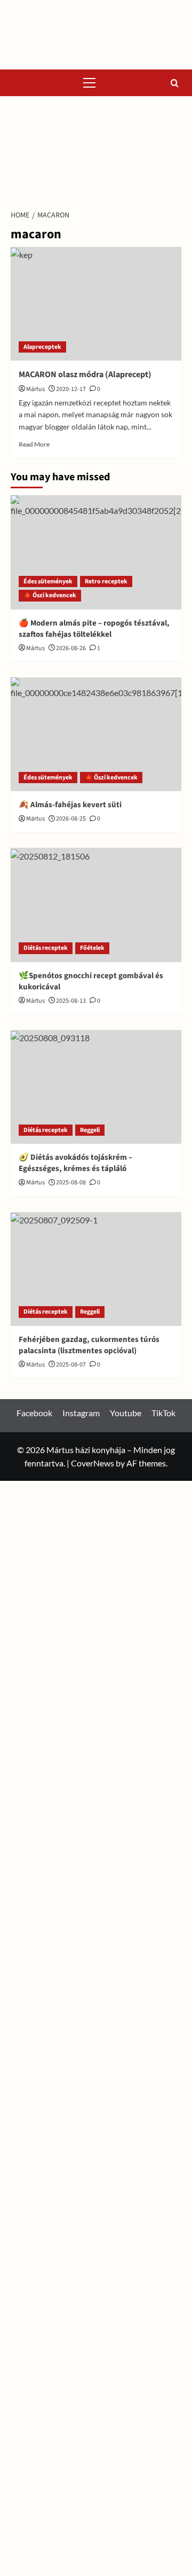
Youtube (126, 1413)
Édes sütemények (48, 581)
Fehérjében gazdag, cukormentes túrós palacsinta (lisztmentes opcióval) (89, 1345)
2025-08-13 (71, 1001)
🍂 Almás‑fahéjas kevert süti (70, 805)
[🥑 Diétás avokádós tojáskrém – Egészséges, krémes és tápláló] (96, 1087)
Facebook (34, 1413)
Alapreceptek (42, 347)
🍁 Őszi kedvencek (50, 595)
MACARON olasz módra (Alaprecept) (85, 374)
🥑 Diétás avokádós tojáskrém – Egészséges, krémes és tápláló (75, 1163)
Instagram (81, 1413)
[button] (90, 83)
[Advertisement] (96, 150)
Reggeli (90, 1130)
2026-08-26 (71, 648)
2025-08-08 (71, 1182)
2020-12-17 (71, 389)
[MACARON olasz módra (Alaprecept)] (96, 304)
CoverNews (93, 1463)
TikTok (163, 1413)
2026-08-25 (71, 819)
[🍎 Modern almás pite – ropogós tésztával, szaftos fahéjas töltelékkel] (96, 552)
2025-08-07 (71, 1365)
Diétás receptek (46, 948)
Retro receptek (106, 581)
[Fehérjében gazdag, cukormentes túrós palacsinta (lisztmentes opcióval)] (96, 1269)
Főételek (92, 948)
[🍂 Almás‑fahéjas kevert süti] (96, 734)
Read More (34, 444)
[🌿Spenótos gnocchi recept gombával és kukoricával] (96, 905)
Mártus (35, 389)
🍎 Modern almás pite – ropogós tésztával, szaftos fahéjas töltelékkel (94, 629)
